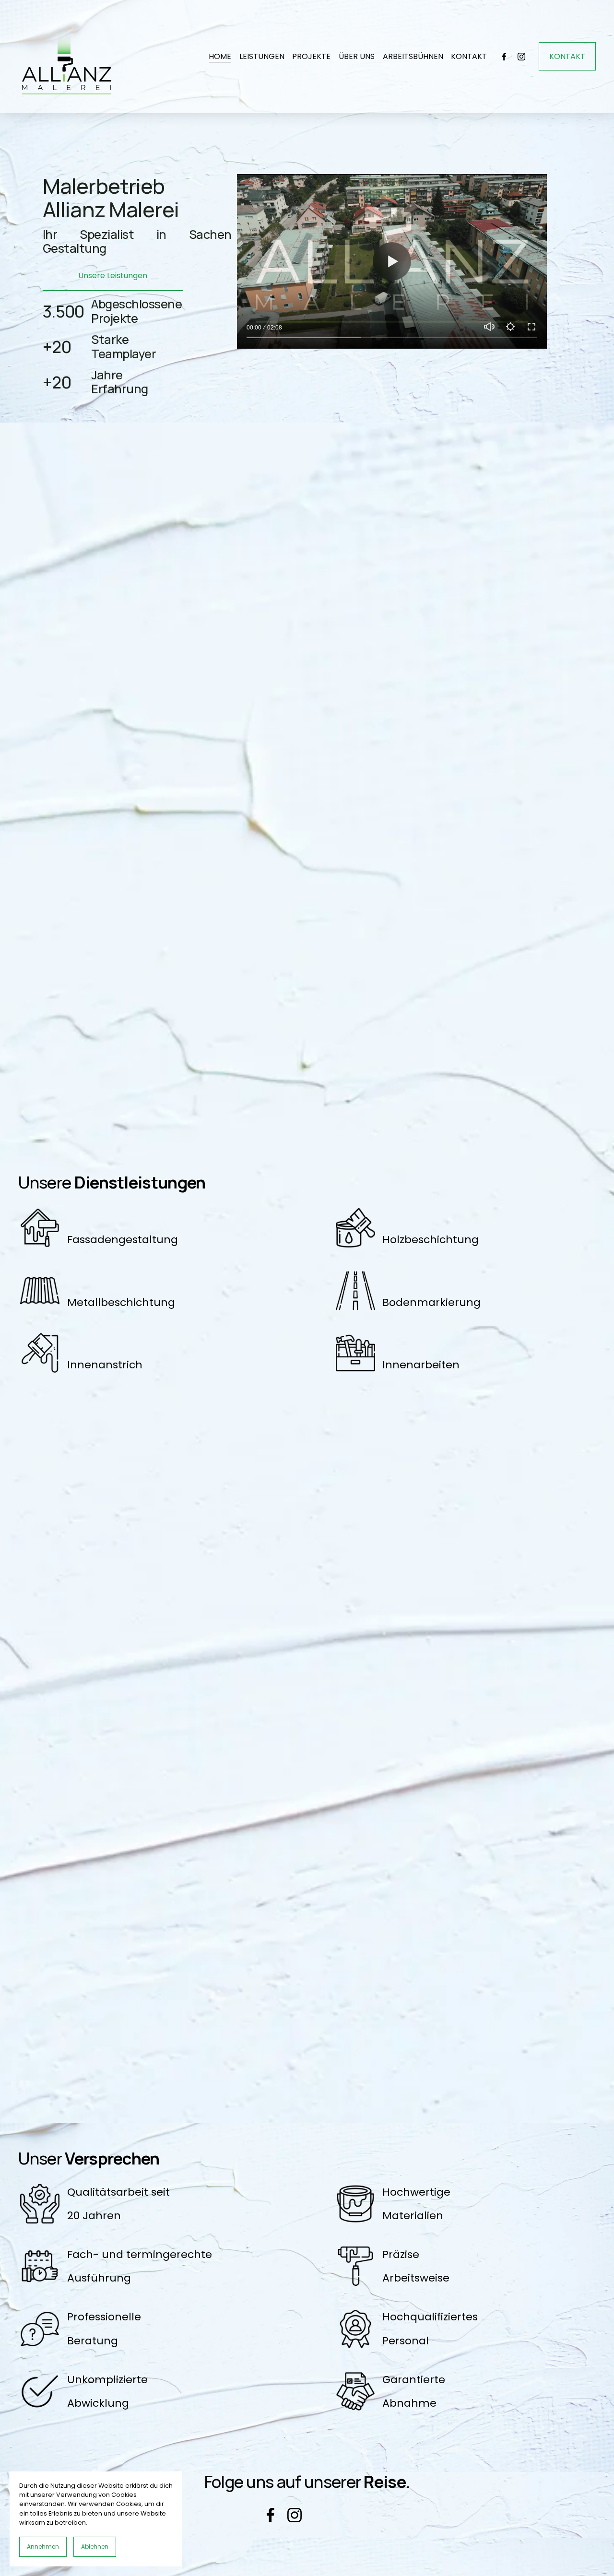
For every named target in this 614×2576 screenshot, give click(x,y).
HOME (220, 56)
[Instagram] (521, 57)
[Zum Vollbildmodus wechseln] (531, 327)
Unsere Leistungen (113, 276)
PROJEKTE (311, 56)
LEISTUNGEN (262, 56)
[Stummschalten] (489, 327)
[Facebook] (504, 57)
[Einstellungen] (510, 327)
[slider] (392, 337)
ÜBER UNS (357, 56)
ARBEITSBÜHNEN (413, 56)
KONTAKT (469, 56)
